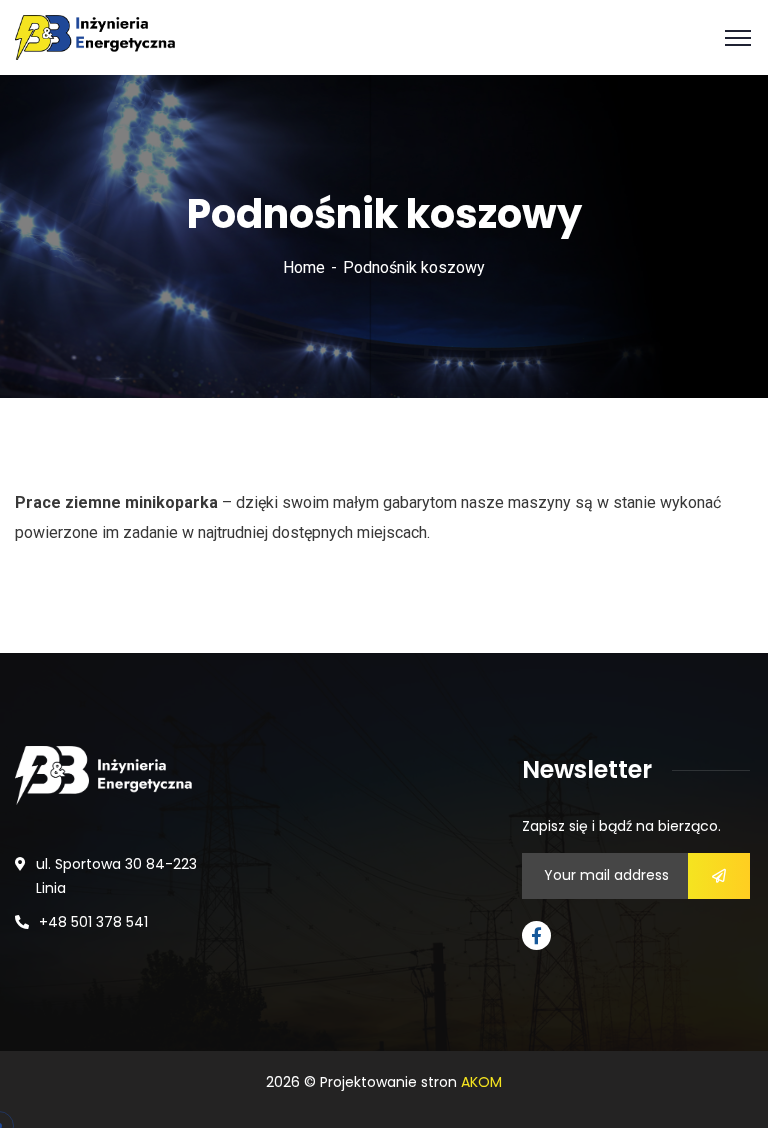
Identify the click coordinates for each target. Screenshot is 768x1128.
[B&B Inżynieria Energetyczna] (95, 36)
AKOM (481, 1082)
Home (304, 267)
